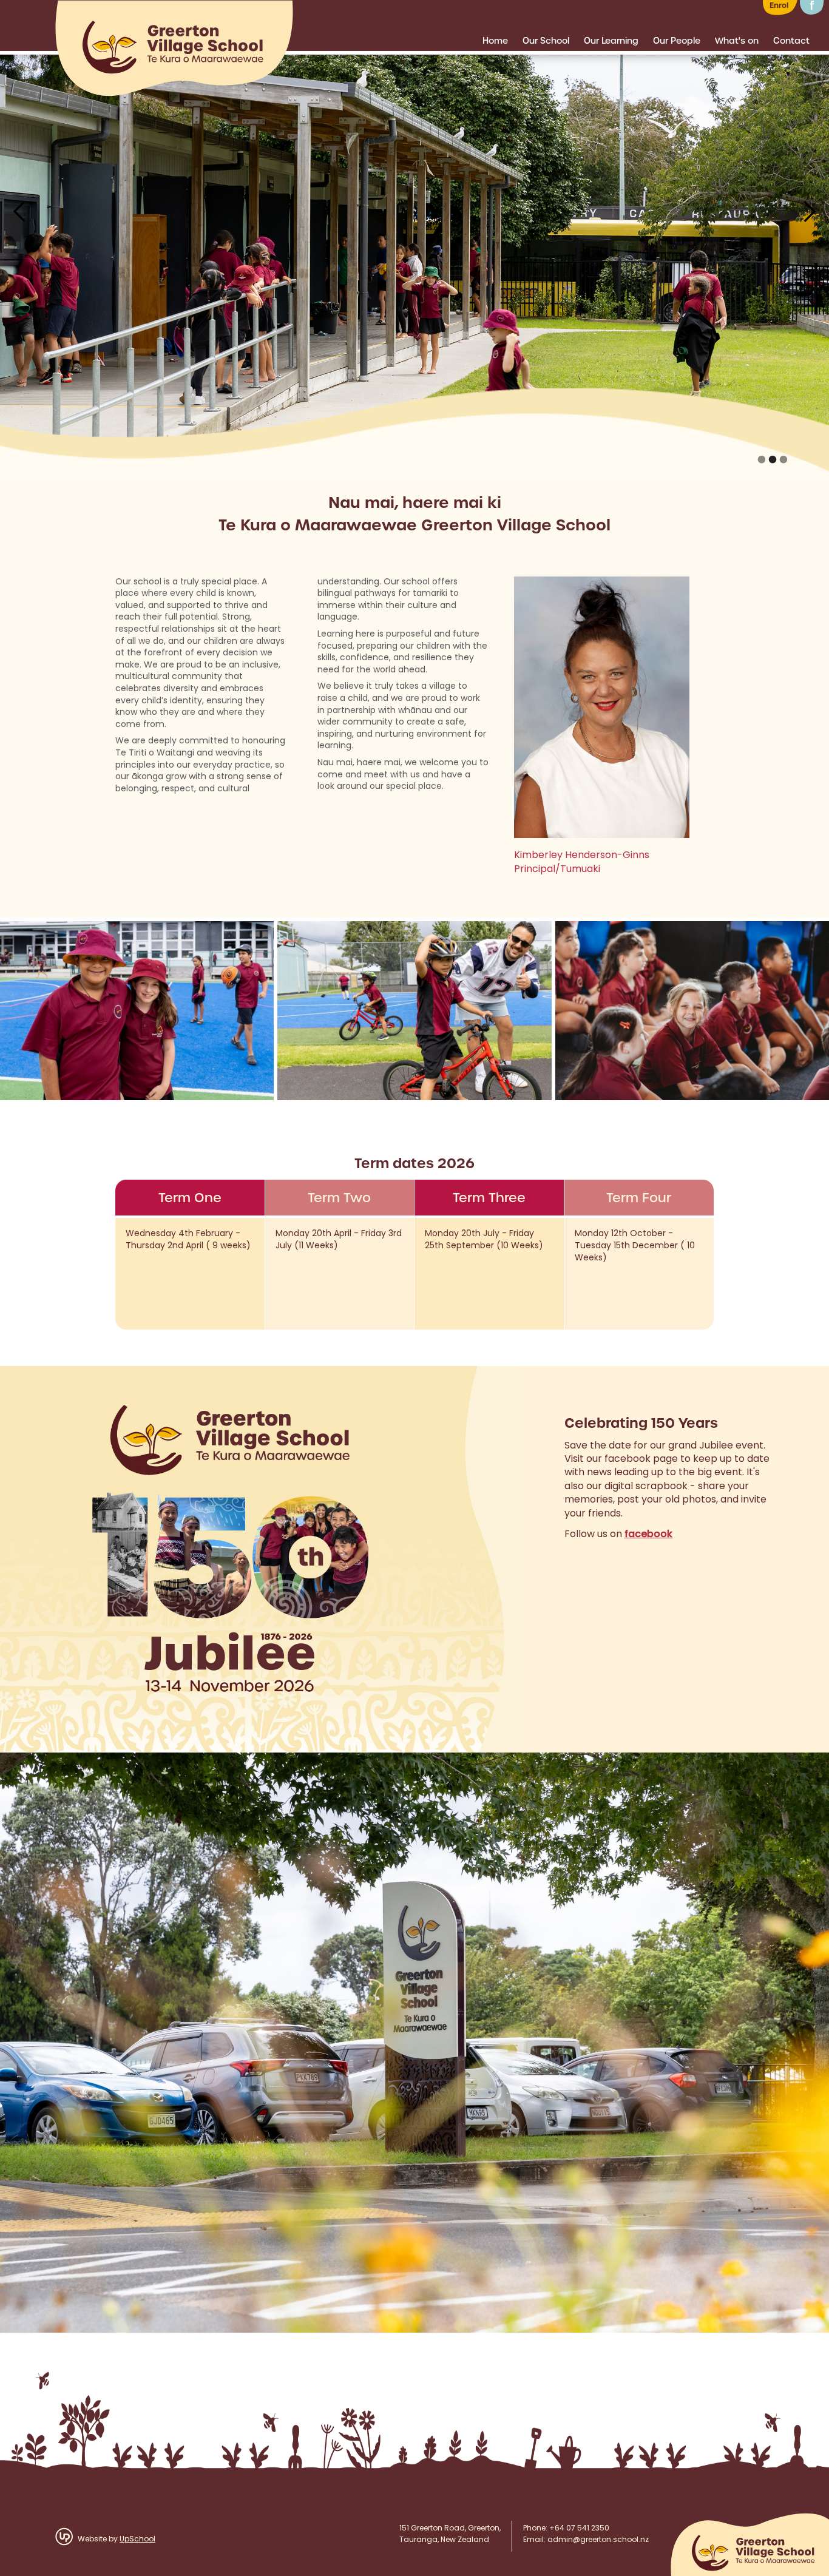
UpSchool (137, 2540)
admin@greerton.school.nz (598, 2540)
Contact (791, 41)
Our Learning (611, 41)
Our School (546, 41)
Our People (677, 41)
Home (495, 41)
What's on (737, 41)
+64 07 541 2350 (579, 2529)
